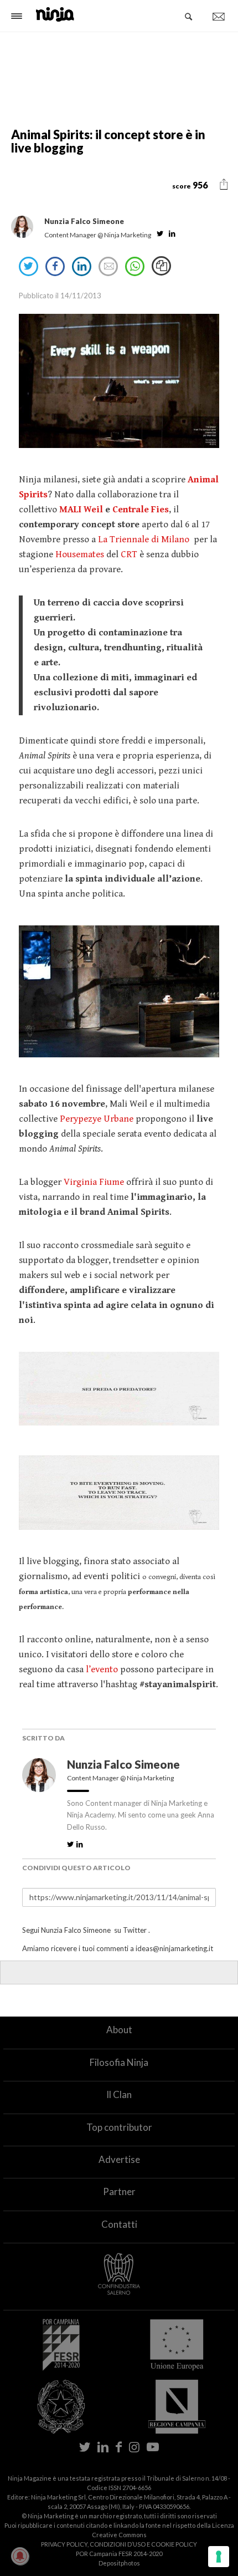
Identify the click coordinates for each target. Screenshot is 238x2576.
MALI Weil (81, 510)
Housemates (80, 554)
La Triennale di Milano (144, 539)
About (119, 2030)
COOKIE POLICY (174, 2544)
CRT (129, 554)
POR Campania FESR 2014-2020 (119, 2554)
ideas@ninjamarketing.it (174, 1948)
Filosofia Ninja (119, 2062)
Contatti (119, 2224)
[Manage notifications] (20, 2556)
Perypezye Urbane (97, 1119)
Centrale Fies (141, 510)
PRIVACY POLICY (64, 2544)
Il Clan (119, 2094)
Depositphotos (119, 2563)
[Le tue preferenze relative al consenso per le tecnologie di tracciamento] (219, 2557)
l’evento (102, 1669)
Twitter (135, 1930)
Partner (119, 2191)
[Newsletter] (219, 17)
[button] (224, 185)
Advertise (119, 2159)
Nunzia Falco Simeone (125, 1764)
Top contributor (119, 2127)
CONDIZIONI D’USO (118, 2544)
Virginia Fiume (94, 1182)
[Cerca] (189, 17)
